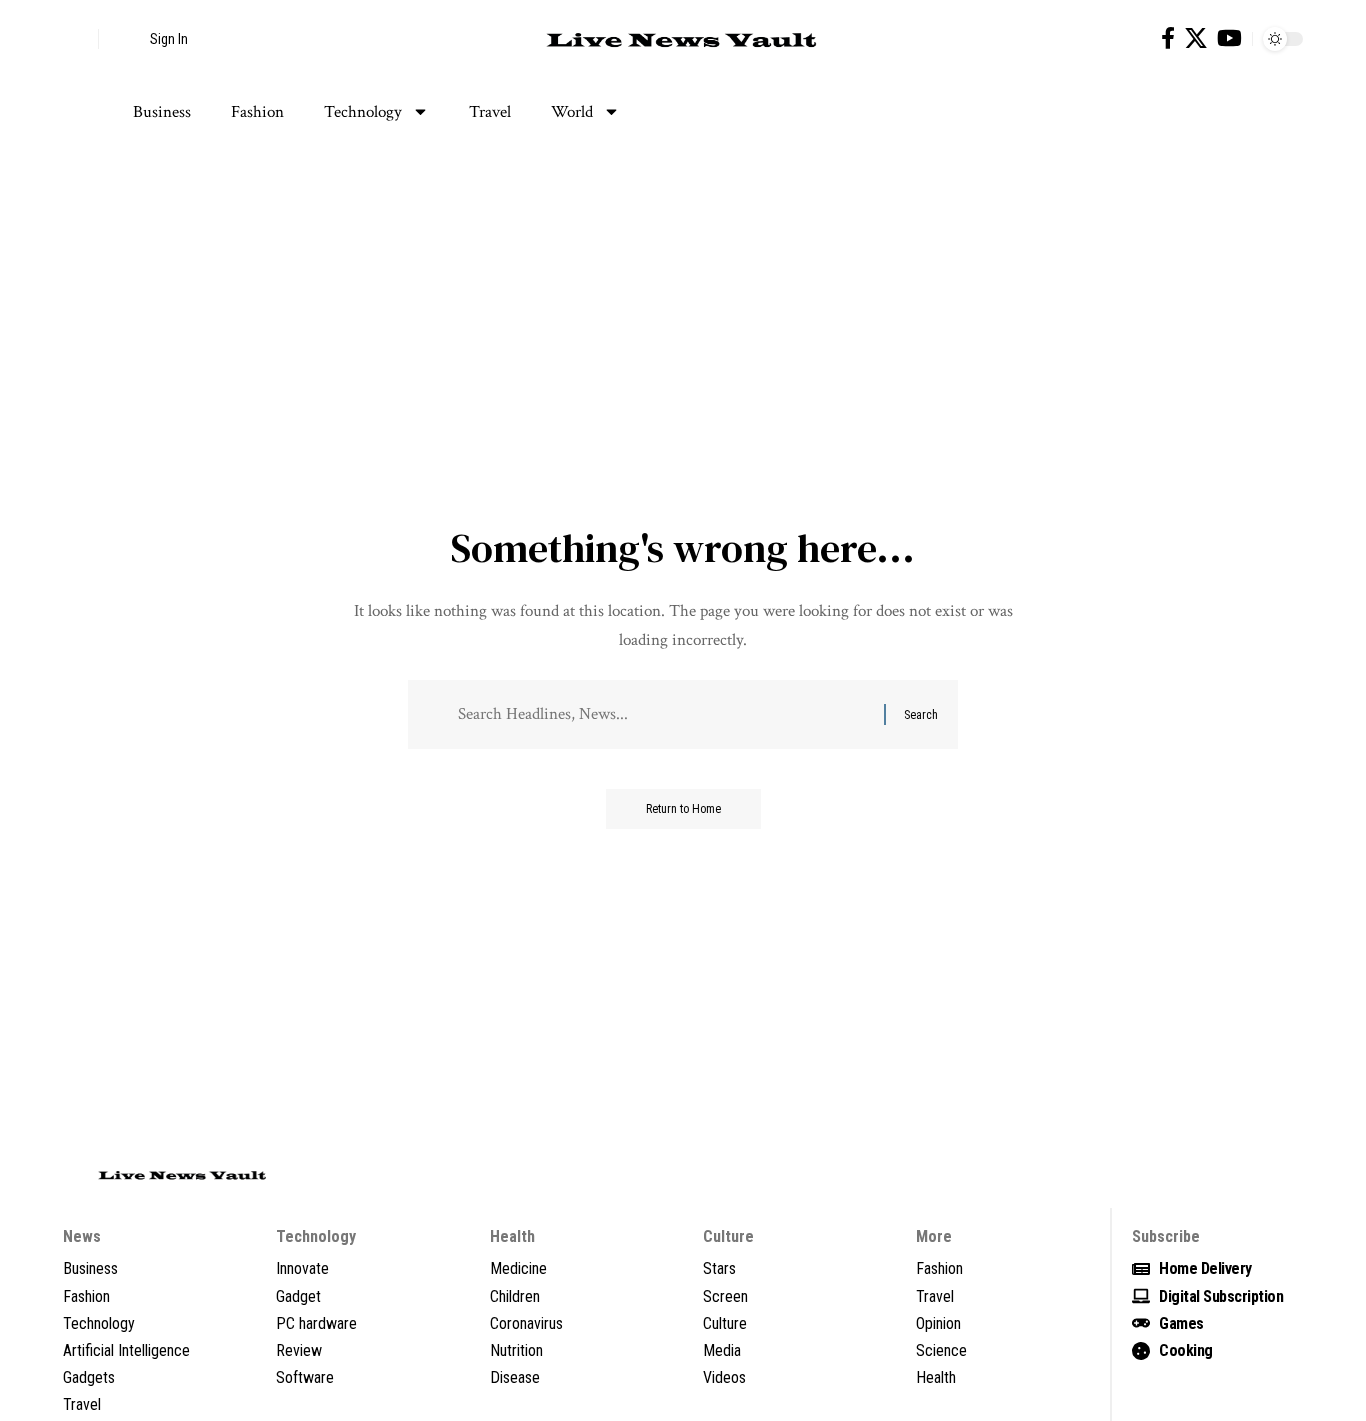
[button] (78, 39)
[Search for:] (663, 714)
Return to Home (683, 809)
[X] (1196, 38)
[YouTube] (1229, 38)
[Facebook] (1168, 38)
